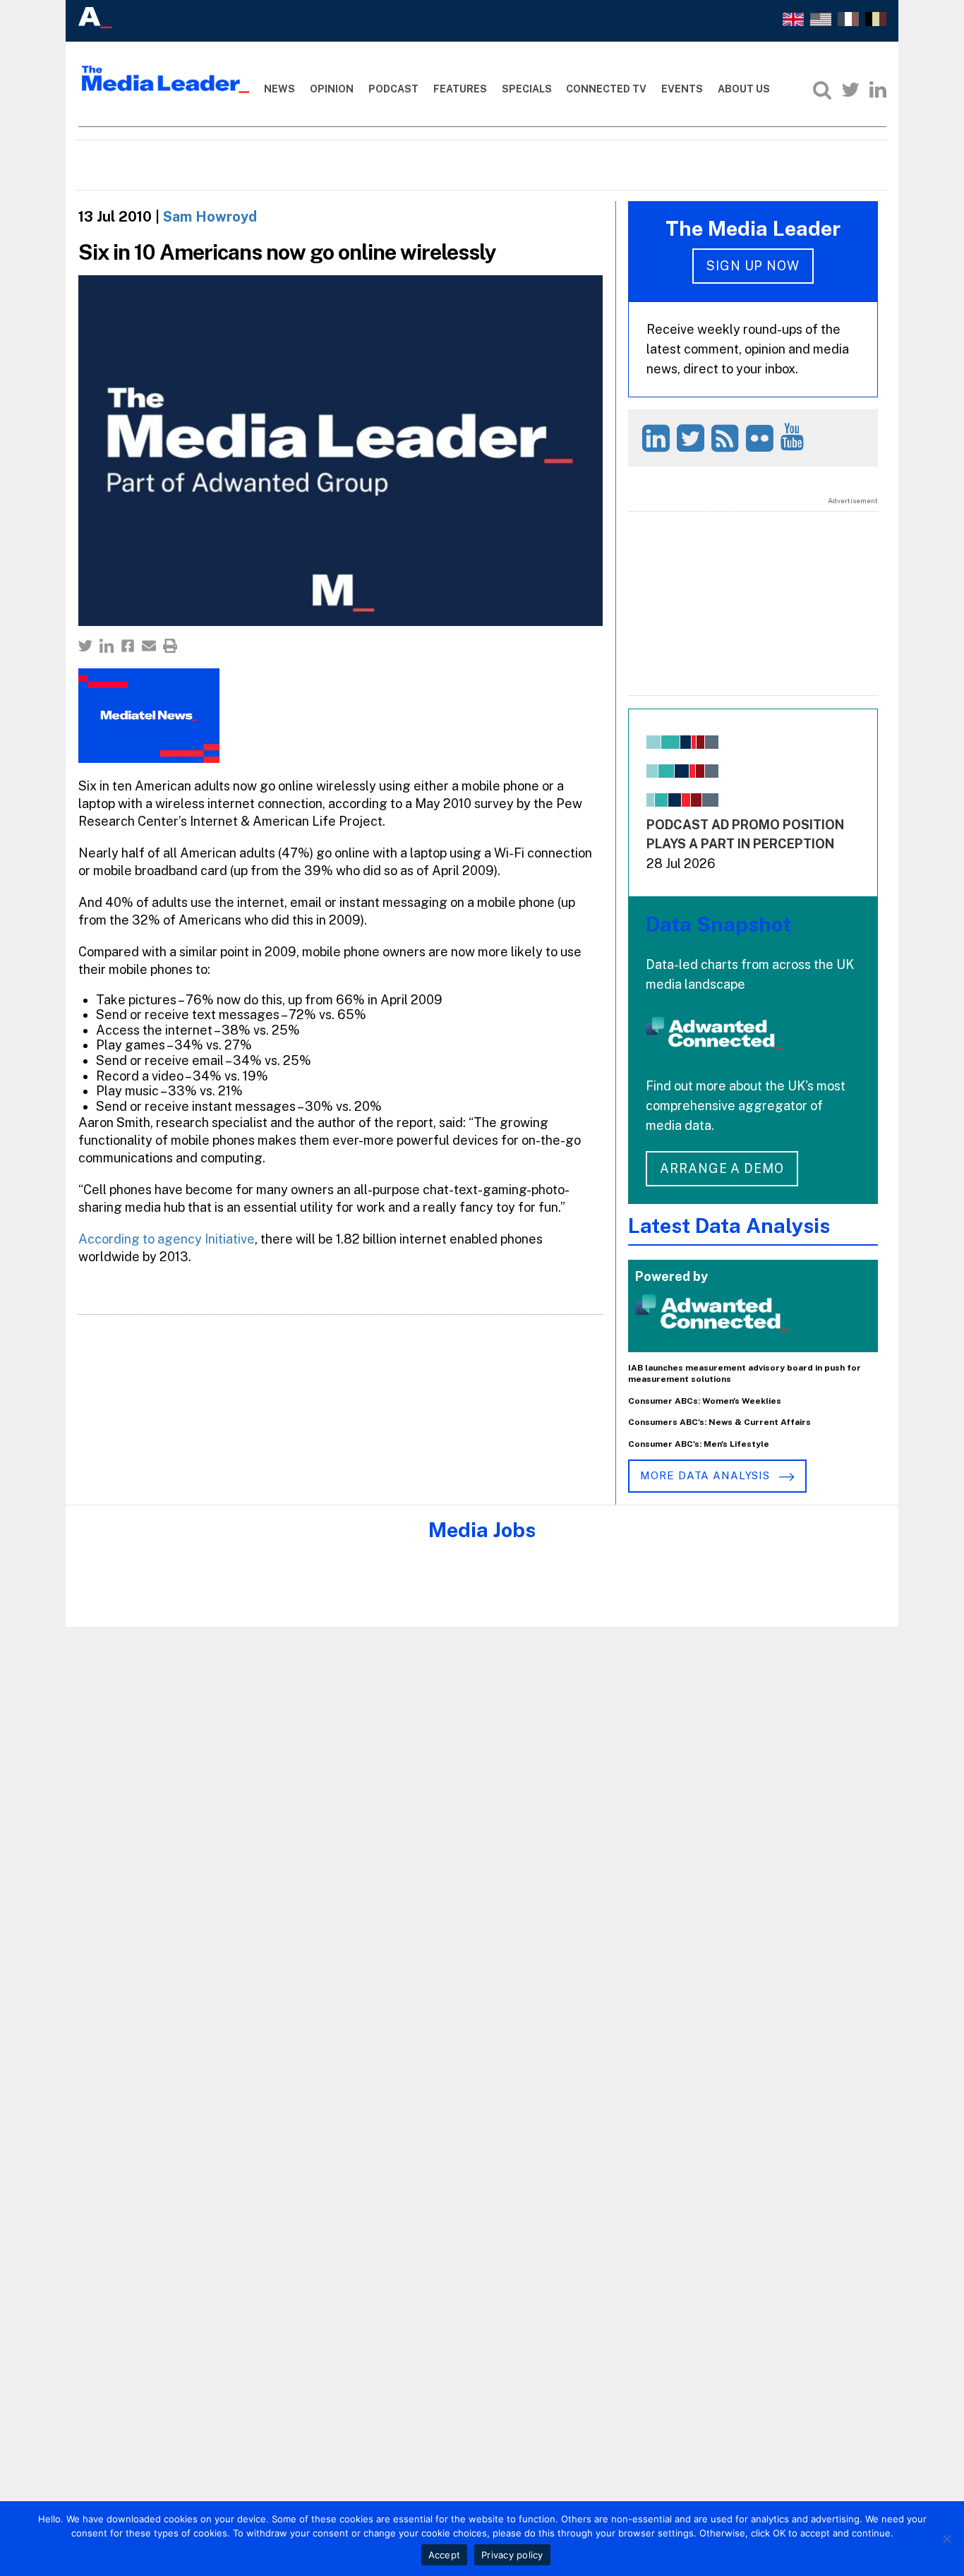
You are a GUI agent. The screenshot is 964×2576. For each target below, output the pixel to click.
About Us (744, 89)
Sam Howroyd (210, 217)
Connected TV (606, 89)
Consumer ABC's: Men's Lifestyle (699, 1444)
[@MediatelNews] (693, 438)
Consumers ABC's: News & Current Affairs (719, 1422)
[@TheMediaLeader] (850, 90)
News (279, 89)
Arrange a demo (722, 1168)
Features (460, 89)
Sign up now (753, 266)
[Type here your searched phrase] (822, 90)
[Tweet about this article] (85, 646)
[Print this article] (170, 646)
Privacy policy (512, 2555)
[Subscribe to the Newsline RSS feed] (727, 438)
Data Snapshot (718, 924)
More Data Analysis (706, 1475)
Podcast (393, 89)
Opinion (332, 89)
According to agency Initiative (167, 1239)
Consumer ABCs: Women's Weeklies (705, 1401)
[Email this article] (149, 646)
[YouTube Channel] (794, 437)
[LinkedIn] (878, 90)
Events (682, 89)
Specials (527, 89)
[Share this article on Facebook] (128, 646)
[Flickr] (762, 438)
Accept (445, 2555)
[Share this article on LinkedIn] (107, 646)
